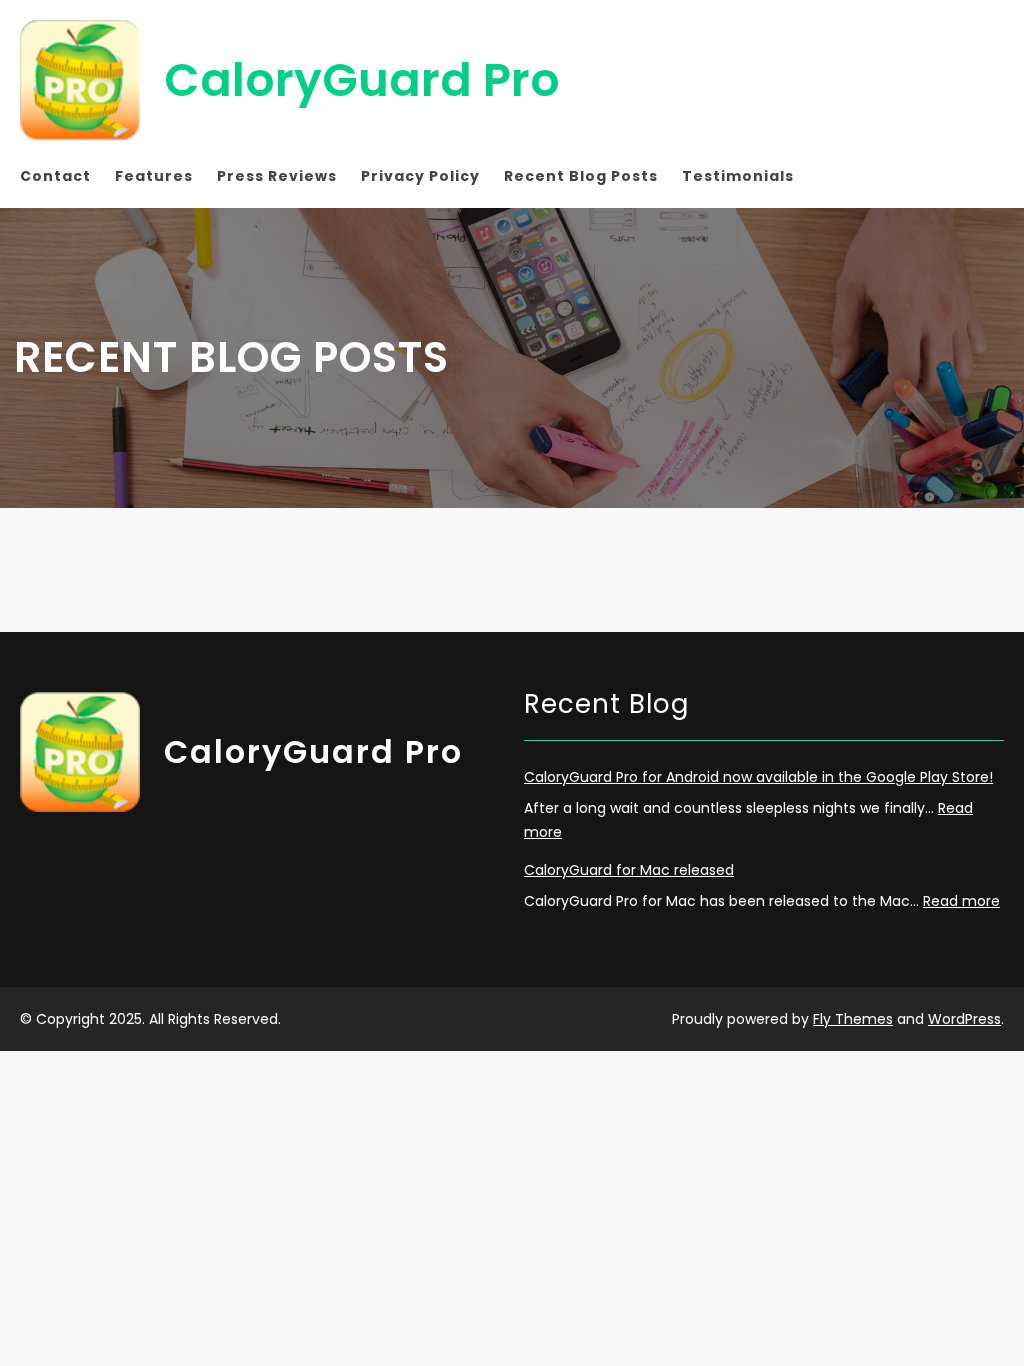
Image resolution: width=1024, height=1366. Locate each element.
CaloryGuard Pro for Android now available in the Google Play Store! (758, 777)
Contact (55, 176)
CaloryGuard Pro (362, 80)
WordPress (964, 1019)
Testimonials (738, 176)
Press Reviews (277, 176)
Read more (961, 901)
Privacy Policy (420, 176)
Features (154, 176)
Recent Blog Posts (581, 176)
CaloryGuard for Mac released (629, 870)
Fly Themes (853, 1019)
